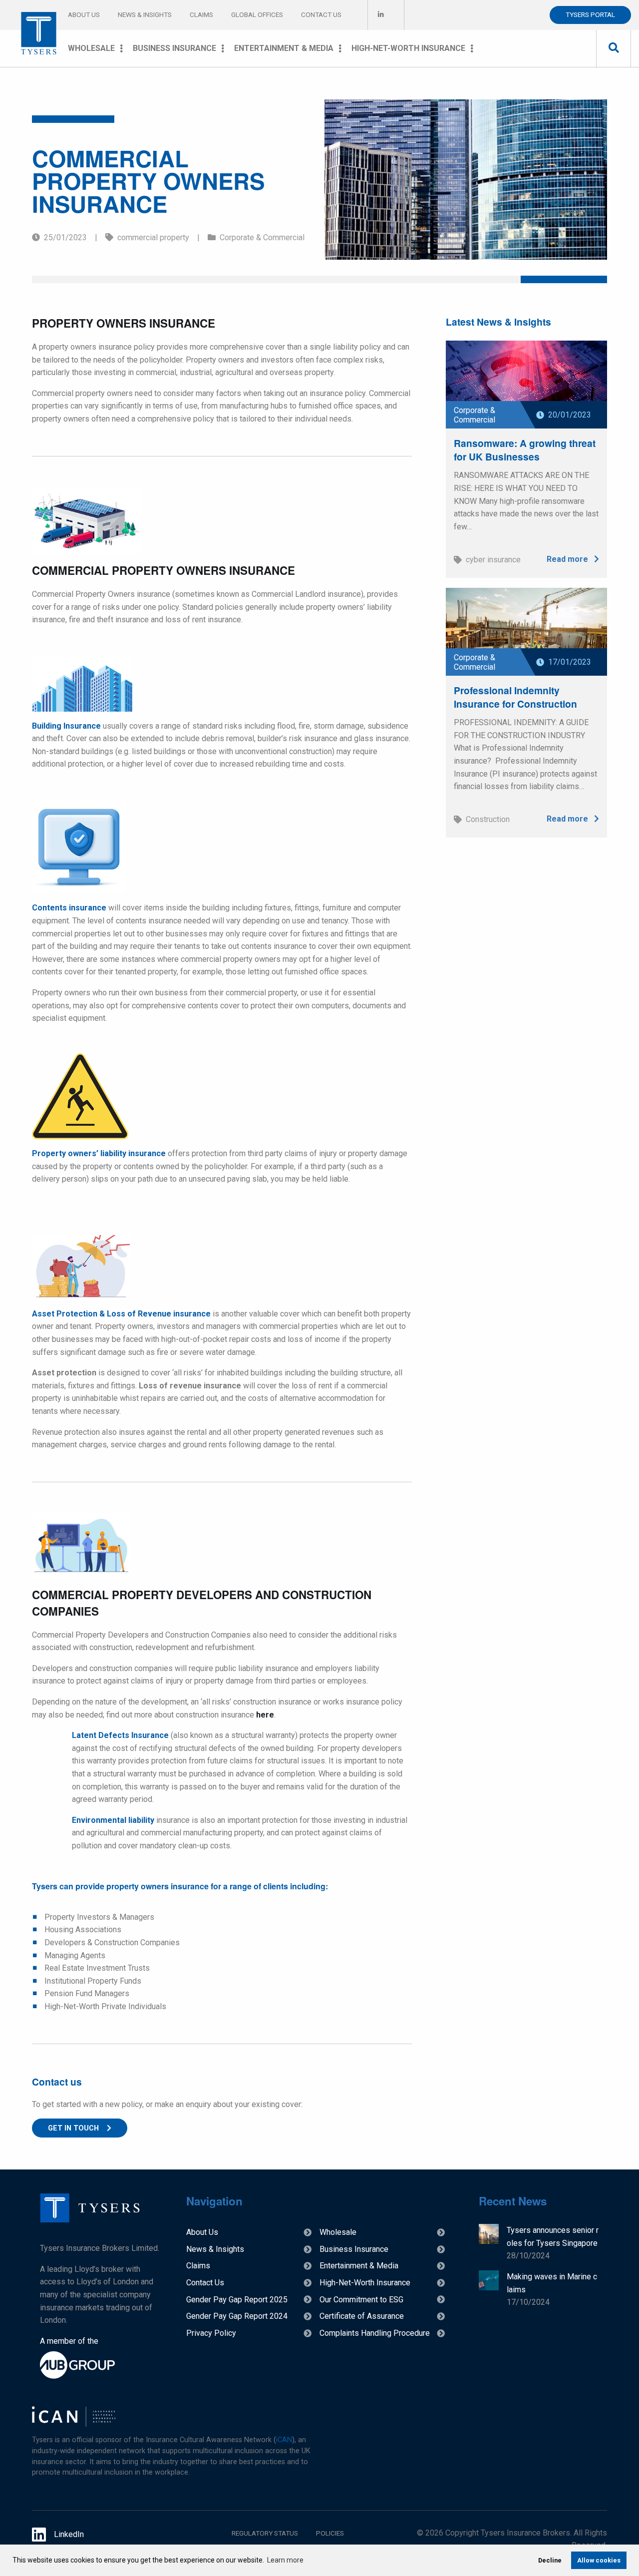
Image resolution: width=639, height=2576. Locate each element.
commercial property (159, 237)
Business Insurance (174, 48)
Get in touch (73, 2128)
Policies (330, 2533)
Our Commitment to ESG (361, 2300)
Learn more (285, 2560)
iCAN (284, 2440)
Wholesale (91, 48)
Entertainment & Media (284, 48)
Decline (550, 2560)
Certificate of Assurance (362, 2316)
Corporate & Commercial (262, 237)
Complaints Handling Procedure (375, 2333)
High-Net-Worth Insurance (408, 48)
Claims (201, 14)
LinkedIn (69, 2534)
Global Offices (257, 14)
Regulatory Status (265, 2533)
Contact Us (321, 14)
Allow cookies (599, 2560)
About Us (84, 14)
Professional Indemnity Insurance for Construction (515, 697)
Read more (568, 559)
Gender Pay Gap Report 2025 (237, 2300)
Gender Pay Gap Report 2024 (237, 2316)
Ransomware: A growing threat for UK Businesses (525, 450)
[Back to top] (90, 2220)
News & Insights (145, 14)
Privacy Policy (211, 2333)
